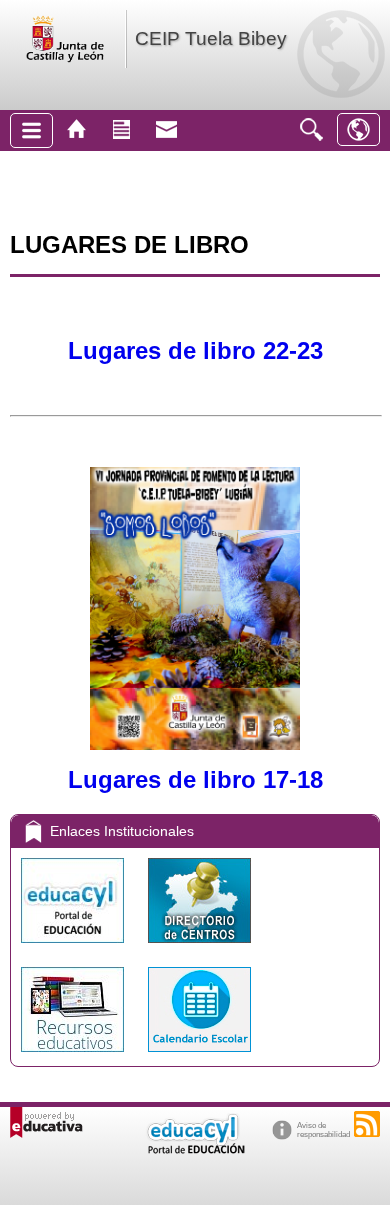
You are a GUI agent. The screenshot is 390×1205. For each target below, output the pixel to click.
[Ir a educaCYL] (195, 1149)
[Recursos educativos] (74, 1056)
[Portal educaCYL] (74, 947)
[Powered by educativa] (46, 1122)
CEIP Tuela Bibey (211, 38)
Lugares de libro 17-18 (195, 779)
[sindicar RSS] (367, 1124)
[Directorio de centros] (199, 947)
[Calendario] (199, 1056)
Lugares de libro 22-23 (195, 350)
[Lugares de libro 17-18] (195, 741)
